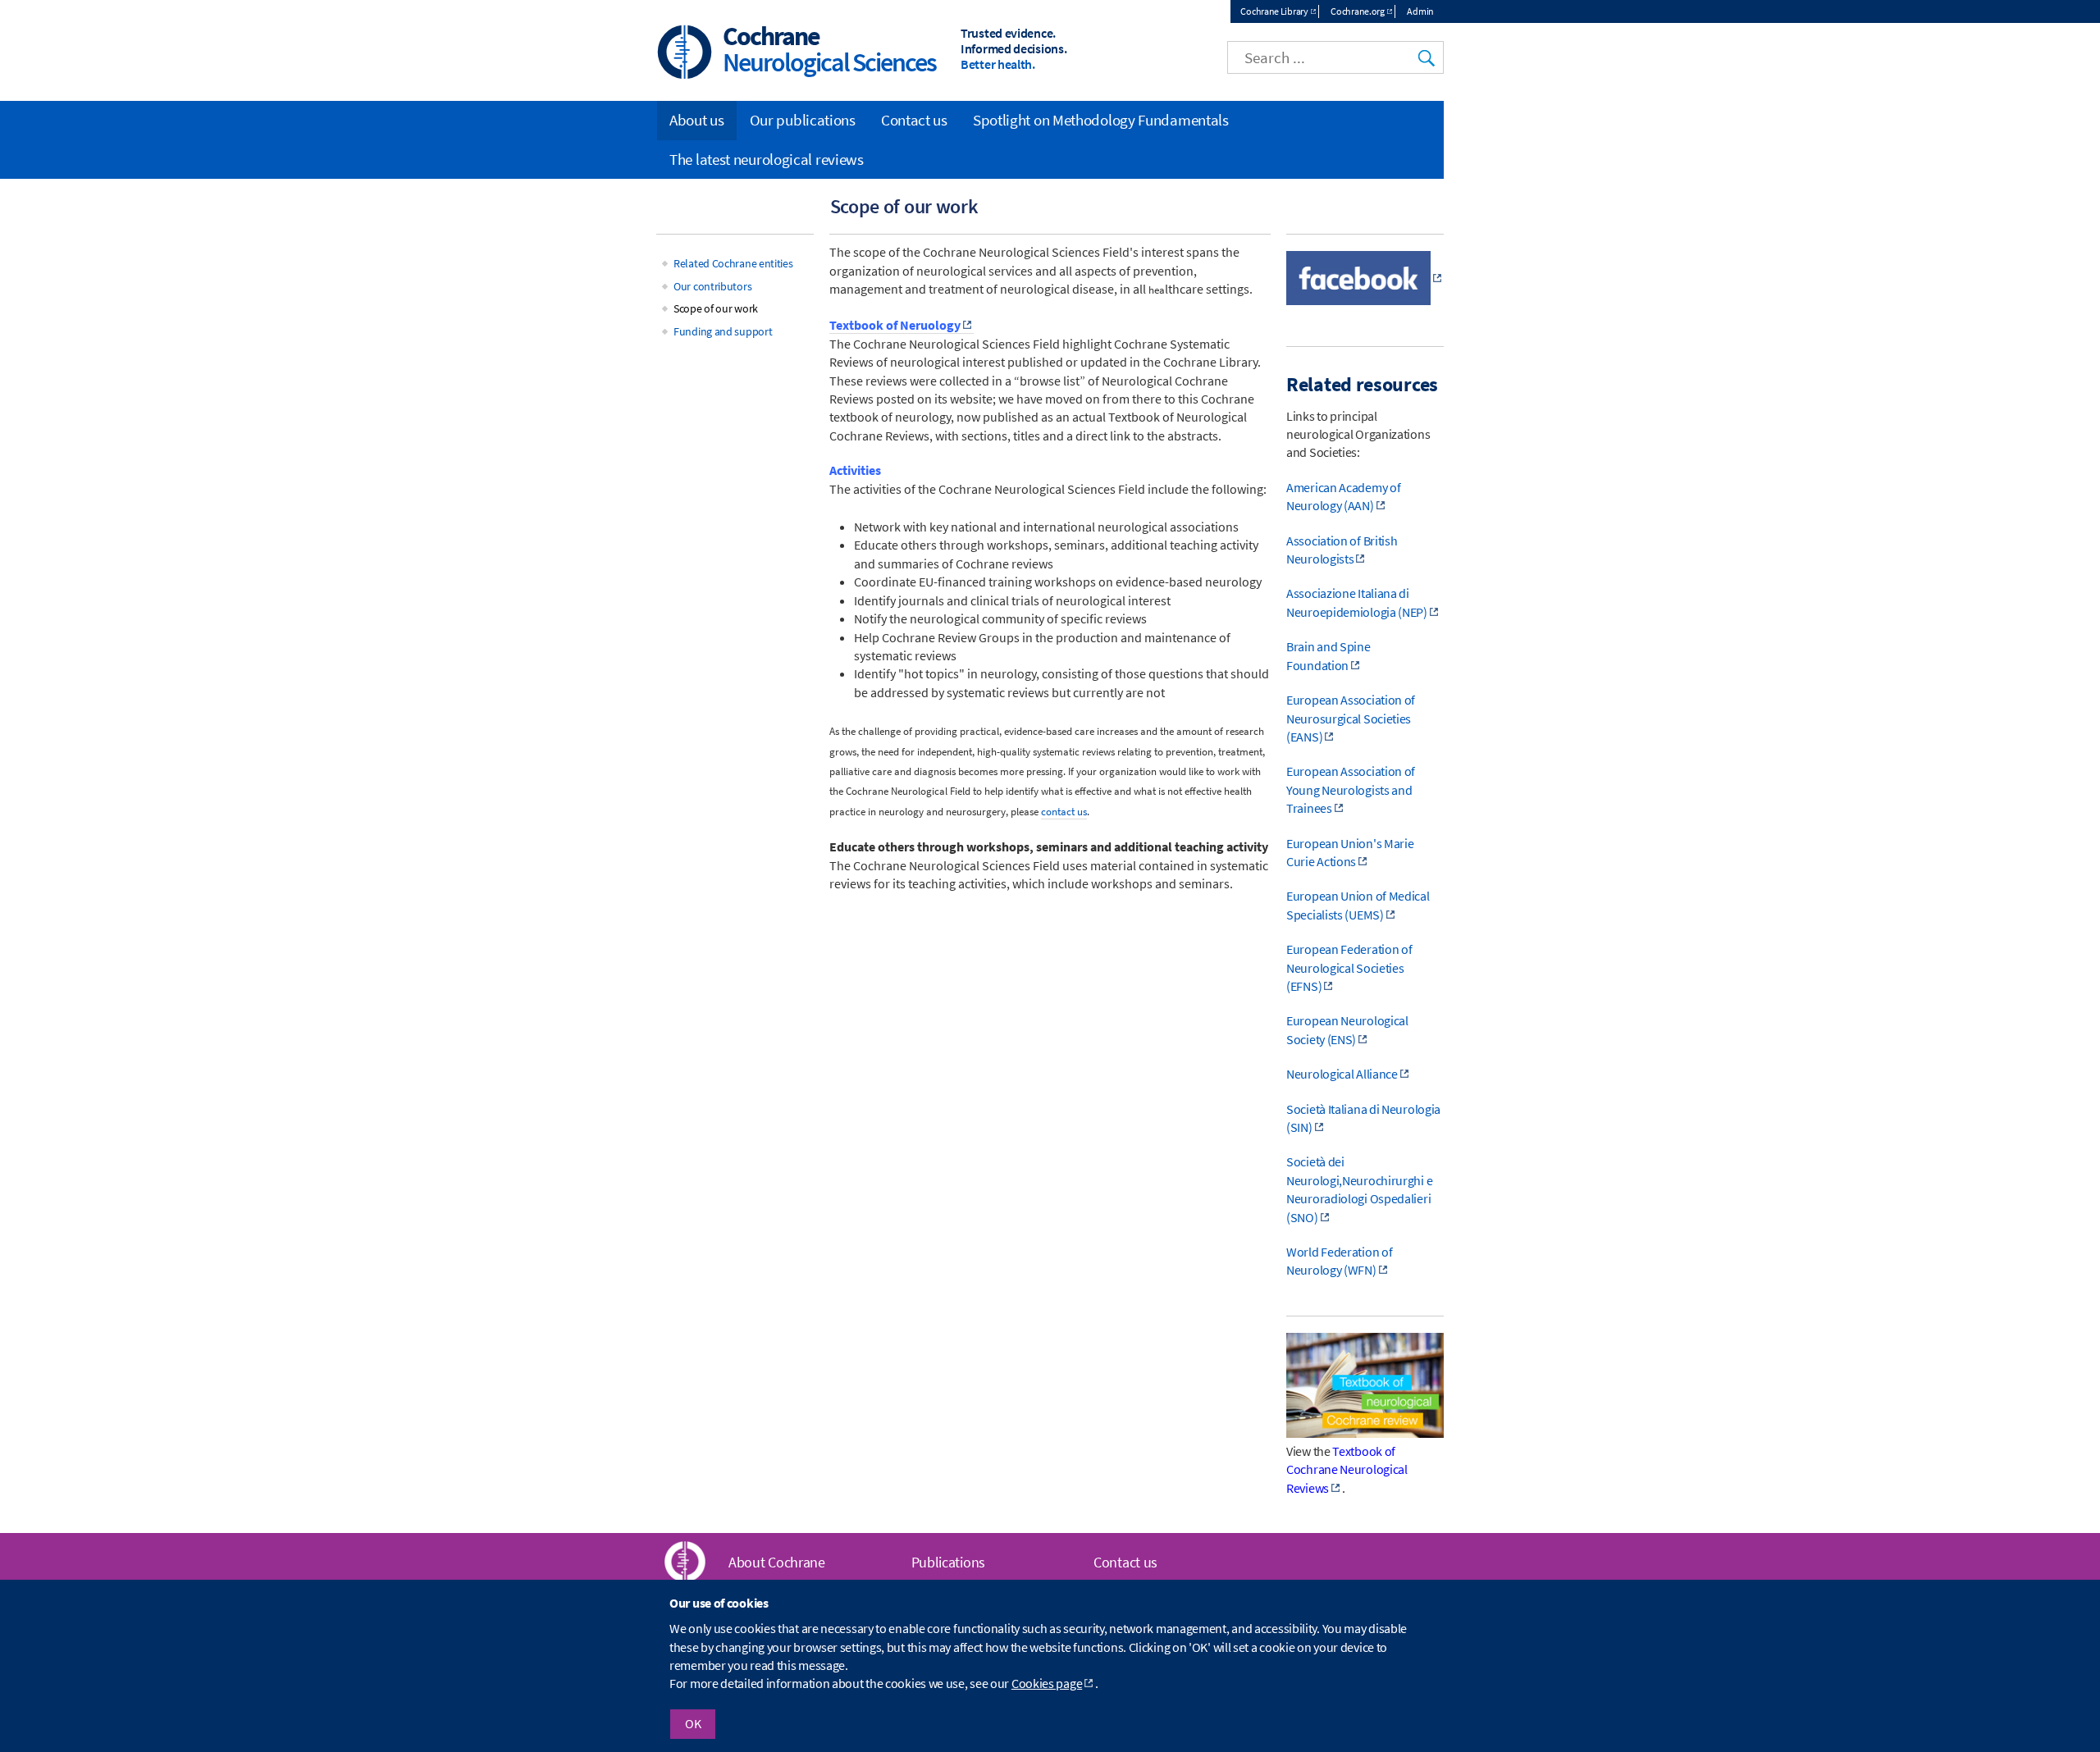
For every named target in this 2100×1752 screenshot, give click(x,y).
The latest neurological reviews (767, 159)
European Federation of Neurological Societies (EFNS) (1349, 967)
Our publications (803, 120)
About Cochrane (777, 1562)
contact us (1064, 812)
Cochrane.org (1357, 11)
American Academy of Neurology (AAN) (1343, 496)
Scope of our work (716, 308)
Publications (948, 1562)
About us (697, 120)
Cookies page (1047, 1684)
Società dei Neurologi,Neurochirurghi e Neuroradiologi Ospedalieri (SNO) (1359, 1189)
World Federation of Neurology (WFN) (1339, 1261)
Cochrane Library (1274, 11)
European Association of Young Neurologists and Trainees (1351, 789)
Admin (1420, 11)
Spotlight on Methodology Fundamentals (1101, 120)
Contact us (914, 120)
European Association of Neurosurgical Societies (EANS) (1351, 718)
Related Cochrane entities (733, 263)
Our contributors (712, 286)
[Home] (685, 54)
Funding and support (723, 331)
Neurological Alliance (1342, 1074)
